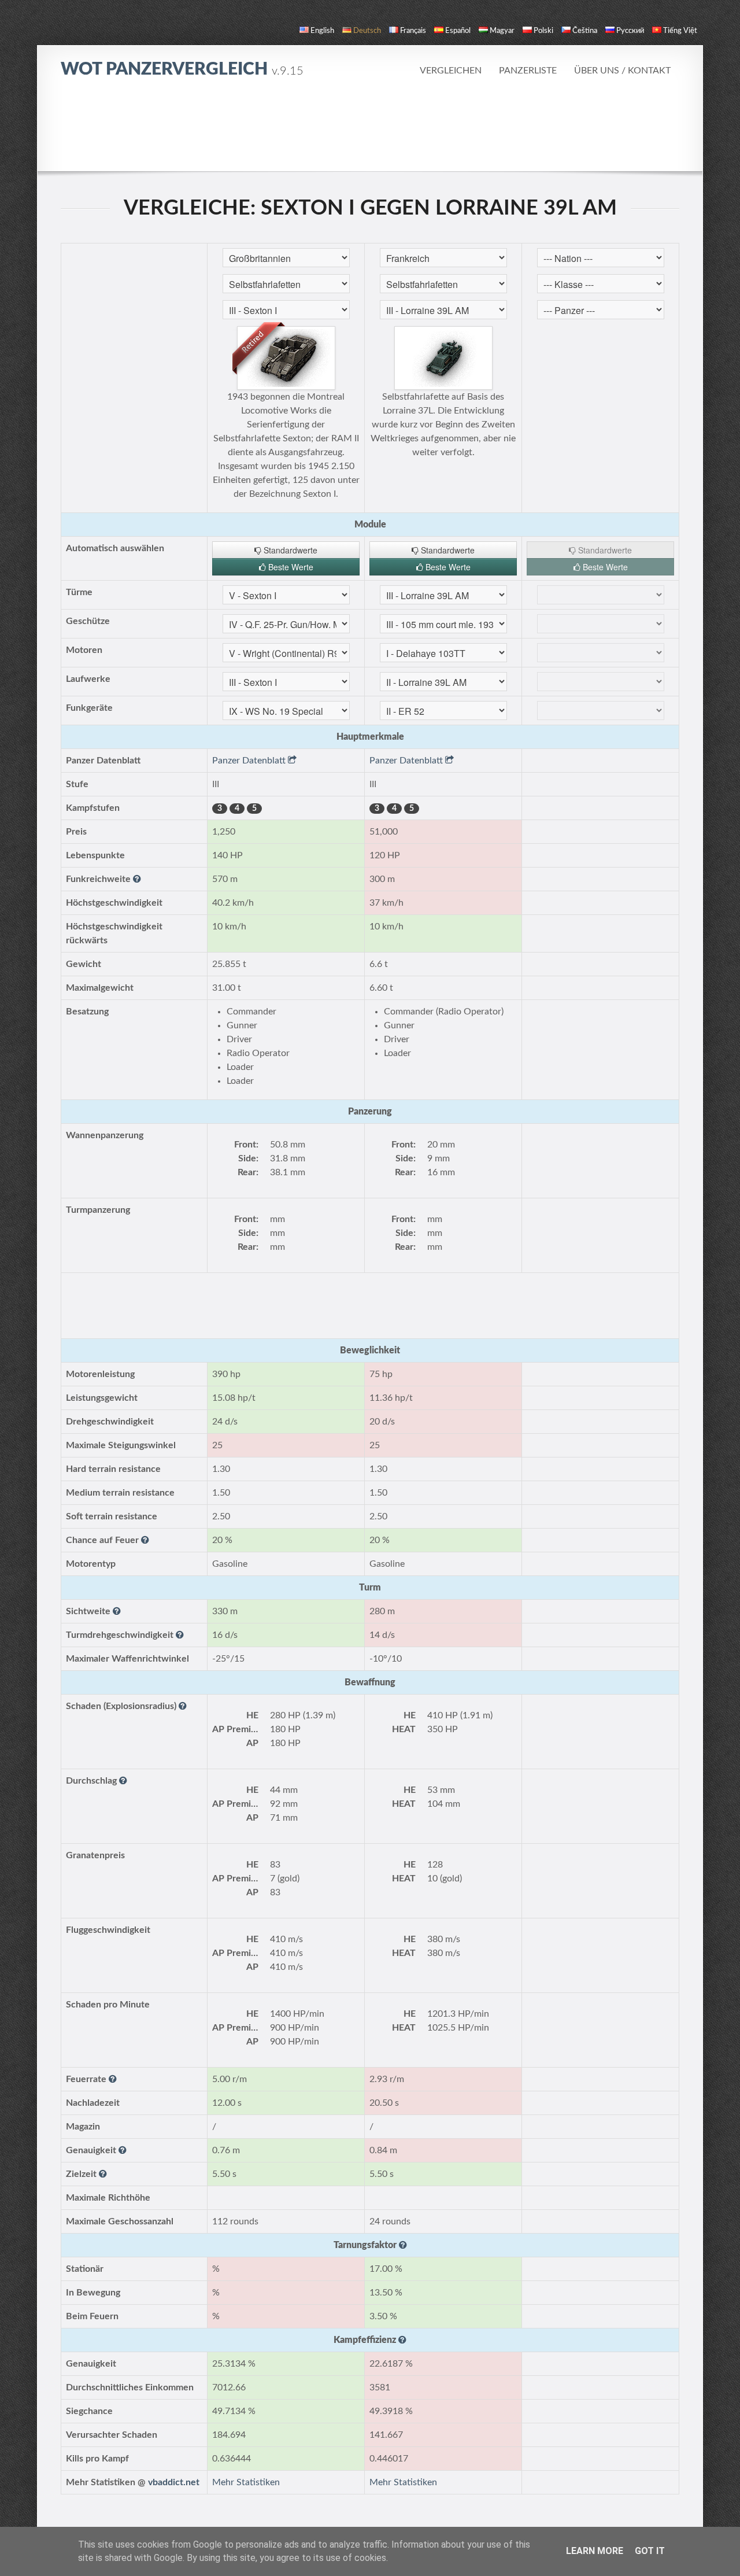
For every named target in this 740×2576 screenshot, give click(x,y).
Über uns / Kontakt (622, 71)
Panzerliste (528, 71)
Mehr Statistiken (246, 2482)
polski (543, 31)
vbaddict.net (174, 2482)
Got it (650, 2551)
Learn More (595, 2551)
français (413, 31)
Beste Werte (290, 567)
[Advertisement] (370, 124)
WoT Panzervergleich (182, 69)
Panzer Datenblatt (250, 761)
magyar (502, 31)
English (322, 31)
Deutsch (367, 31)
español (458, 31)
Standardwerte (289, 550)
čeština (585, 31)
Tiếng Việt (680, 31)
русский (630, 31)
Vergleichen (451, 71)
